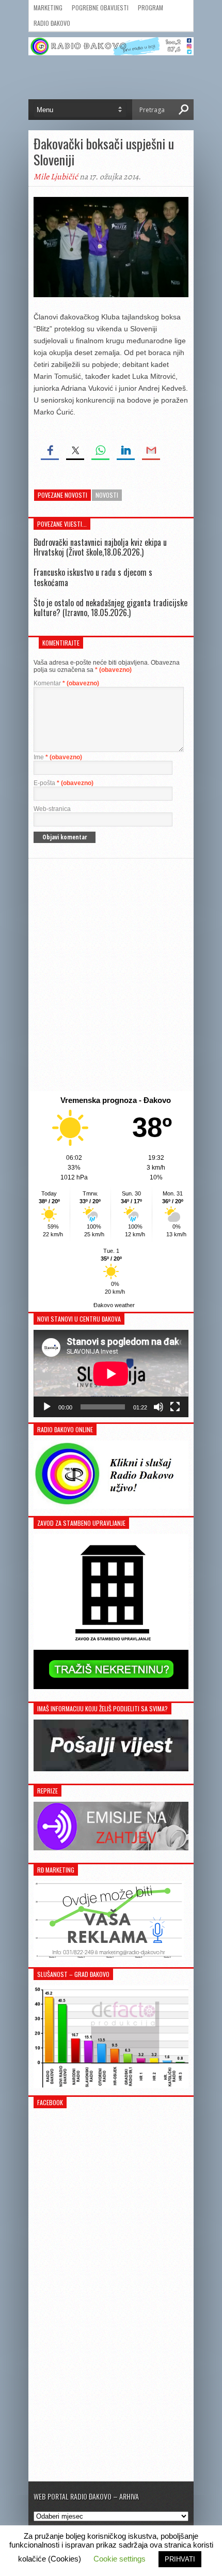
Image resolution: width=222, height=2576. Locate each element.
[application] (111, 1374)
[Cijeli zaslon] (175, 1407)
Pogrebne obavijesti (100, 7)
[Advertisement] (111, 975)
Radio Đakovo (52, 23)
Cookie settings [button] (120, 2559)
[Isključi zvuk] (158, 1407)
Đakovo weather (114, 1305)
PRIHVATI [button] (180, 2559)
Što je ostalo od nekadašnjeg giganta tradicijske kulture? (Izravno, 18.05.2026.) (110, 608)
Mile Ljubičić (56, 177)
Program (150, 7)
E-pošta (64, 783)
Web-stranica (52, 809)
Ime (58, 757)
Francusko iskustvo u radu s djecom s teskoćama (93, 577)
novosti (107, 495)
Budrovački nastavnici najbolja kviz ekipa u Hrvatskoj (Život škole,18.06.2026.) (100, 547)
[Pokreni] (47, 1407)
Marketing (48, 7)
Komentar (66, 683)
